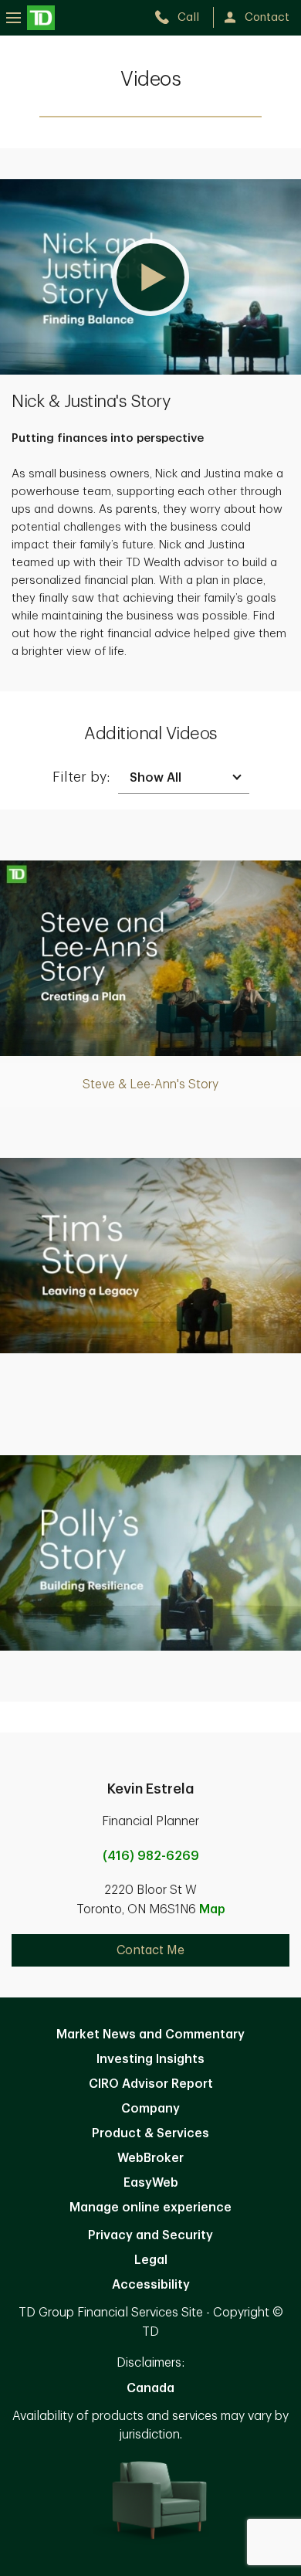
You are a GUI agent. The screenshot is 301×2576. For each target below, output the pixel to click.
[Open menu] (30, 17)
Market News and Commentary (150, 2035)
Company (150, 2109)
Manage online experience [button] (150, 2208)
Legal (151, 2260)
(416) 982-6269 (151, 1856)
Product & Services (150, 2133)
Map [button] (212, 1909)
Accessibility (151, 2285)
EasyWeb (151, 2183)
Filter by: (81, 777)
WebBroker (150, 2158)
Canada (150, 2388)
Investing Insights (150, 2059)
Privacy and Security (150, 2235)
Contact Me (150, 1950)
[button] (150, 277)
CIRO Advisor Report (151, 2084)
